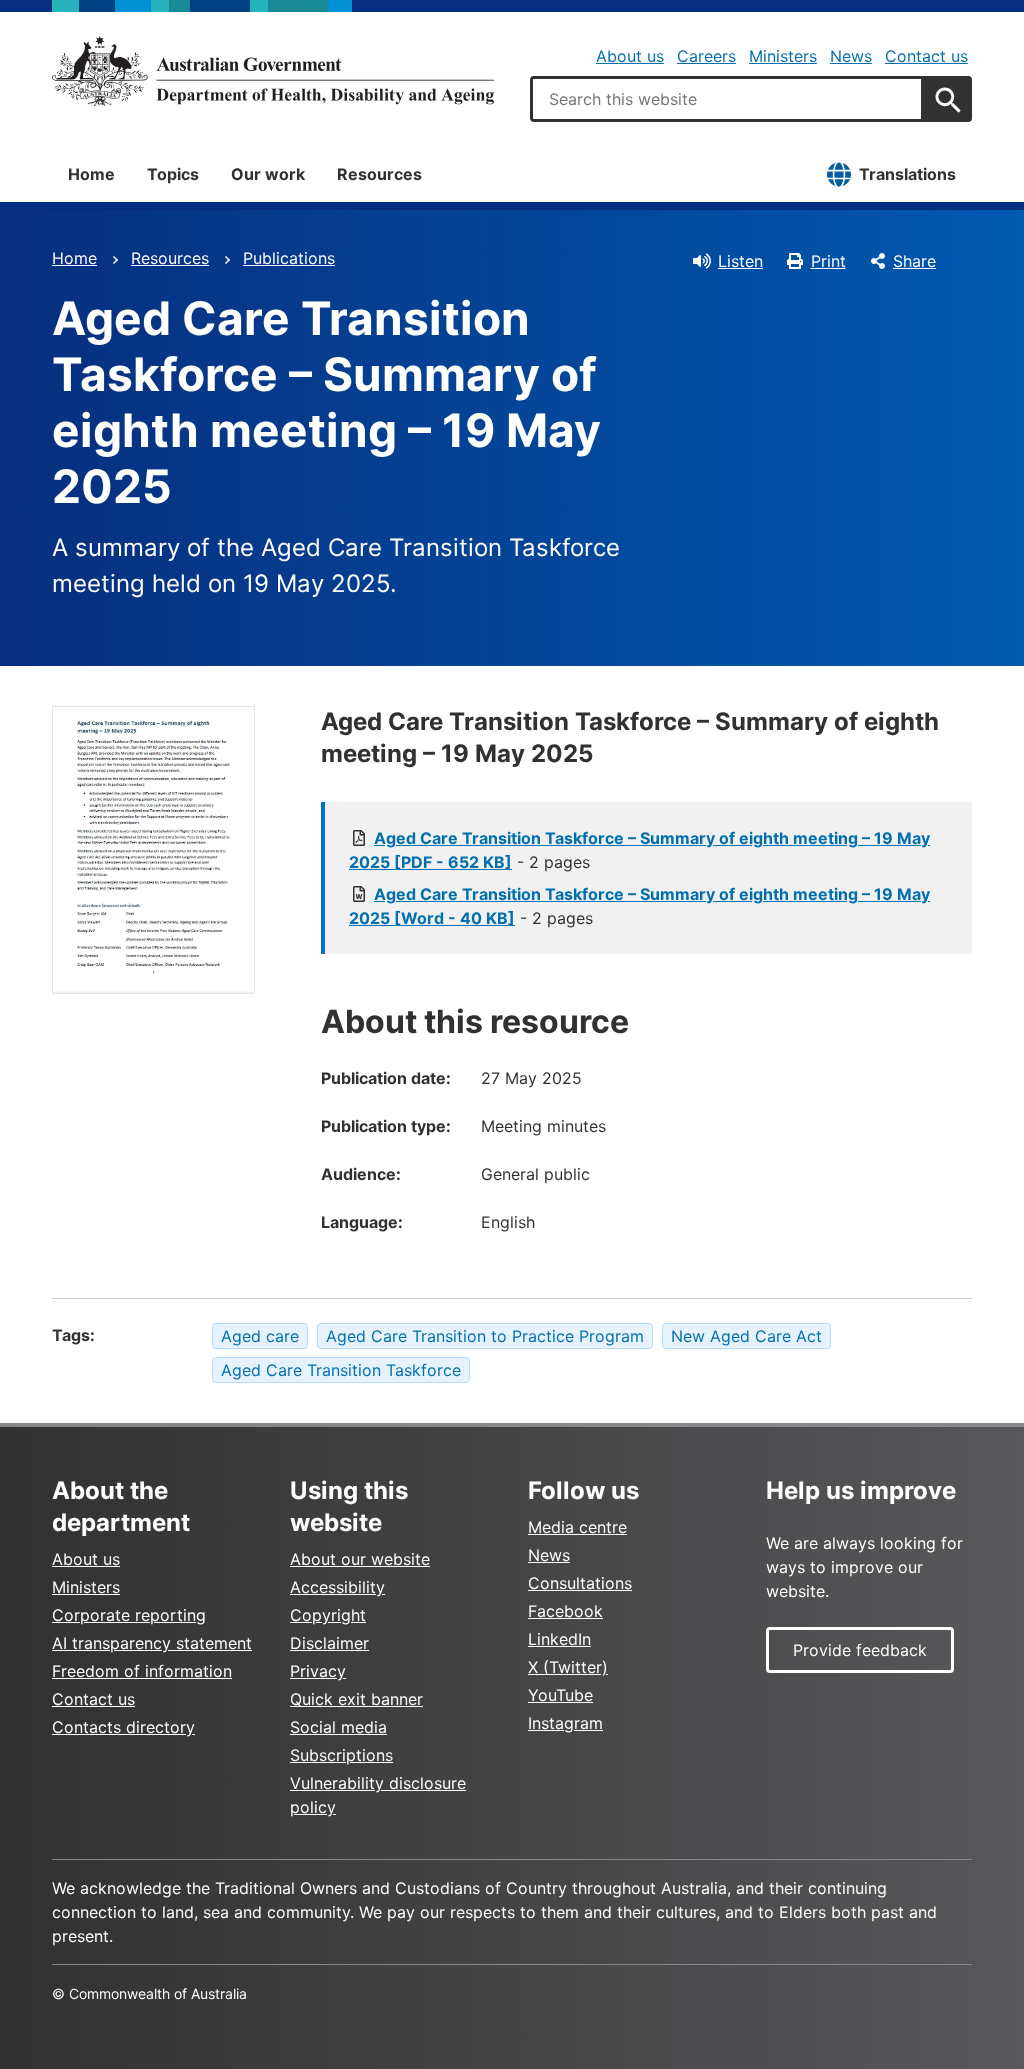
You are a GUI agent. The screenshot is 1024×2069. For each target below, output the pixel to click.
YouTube (560, 1695)
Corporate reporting (129, 1615)
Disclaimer (329, 1643)
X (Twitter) (568, 1667)
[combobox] (727, 99)
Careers (706, 56)
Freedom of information (142, 1671)
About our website (360, 1559)
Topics (173, 174)
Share (914, 261)
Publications (289, 258)
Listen (740, 261)
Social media (338, 1727)
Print (828, 261)
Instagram (565, 1723)
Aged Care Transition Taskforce (341, 1370)
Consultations (580, 1583)
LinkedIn (559, 1639)
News (851, 56)
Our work (268, 174)
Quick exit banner (356, 1699)
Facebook (565, 1611)
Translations (907, 174)
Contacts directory (123, 1727)
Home (91, 174)
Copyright (328, 1615)
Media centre (577, 1527)
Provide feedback (860, 1650)
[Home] (273, 71)
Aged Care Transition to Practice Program (485, 1336)
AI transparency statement (152, 1643)
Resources (379, 174)
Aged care (260, 1336)
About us (630, 56)
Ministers (783, 56)
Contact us (926, 56)
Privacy (318, 1671)
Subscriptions (341, 1755)
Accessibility (337, 1587)
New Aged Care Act (746, 1336)
